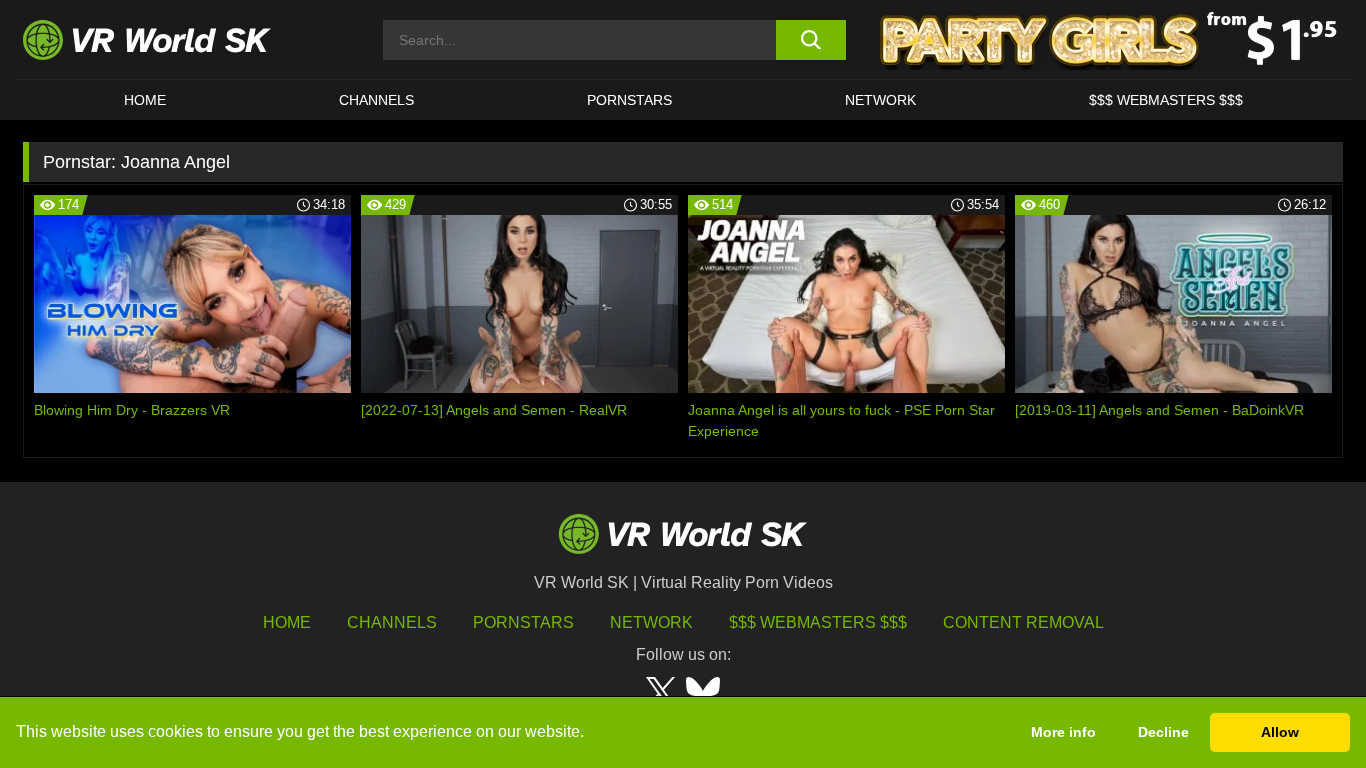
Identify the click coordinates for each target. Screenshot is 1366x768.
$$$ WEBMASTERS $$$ (1166, 100)
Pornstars (629, 100)
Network (880, 100)
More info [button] (1063, 732)
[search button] (810, 40)
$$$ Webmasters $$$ (818, 622)
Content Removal (1023, 622)
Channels (376, 100)
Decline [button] (1163, 732)
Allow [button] (1280, 732)
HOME (145, 100)
